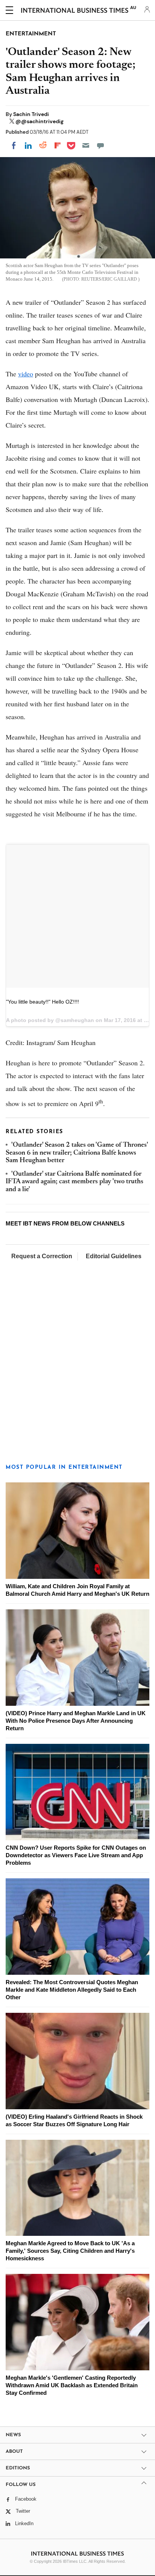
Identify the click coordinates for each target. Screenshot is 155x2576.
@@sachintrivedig (40, 121)
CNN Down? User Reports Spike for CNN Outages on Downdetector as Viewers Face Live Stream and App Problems (76, 1855)
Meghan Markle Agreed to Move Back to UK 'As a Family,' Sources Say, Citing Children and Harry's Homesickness (70, 2251)
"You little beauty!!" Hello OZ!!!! (43, 1002)
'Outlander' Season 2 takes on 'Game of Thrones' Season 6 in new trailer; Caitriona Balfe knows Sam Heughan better (77, 1153)
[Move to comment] (100, 145)
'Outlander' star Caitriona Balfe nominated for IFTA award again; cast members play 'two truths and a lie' (74, 1182)
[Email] (86, 145)
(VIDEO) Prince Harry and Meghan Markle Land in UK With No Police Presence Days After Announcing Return (76, 1721)
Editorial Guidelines (114, 1256)
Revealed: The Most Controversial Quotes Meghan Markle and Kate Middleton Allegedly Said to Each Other (72, 1990)
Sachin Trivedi (31, 114)
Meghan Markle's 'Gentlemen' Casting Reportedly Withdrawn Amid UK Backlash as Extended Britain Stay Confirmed (72, 2385)
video (26, 374)
